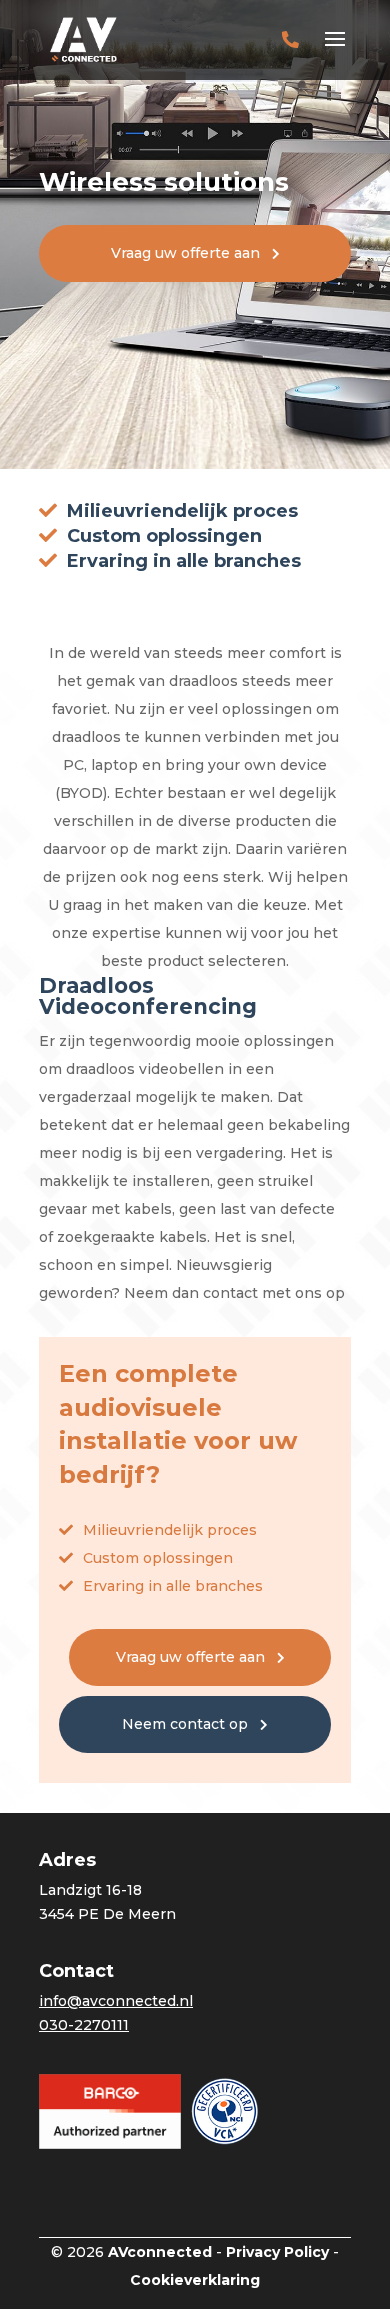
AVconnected (160, 2252)
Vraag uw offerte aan (185, 253)
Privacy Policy (277, 2252)
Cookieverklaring (195, 2280)
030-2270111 (84, 2025)
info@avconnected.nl (116, 2001)
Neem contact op (185, 1724)
